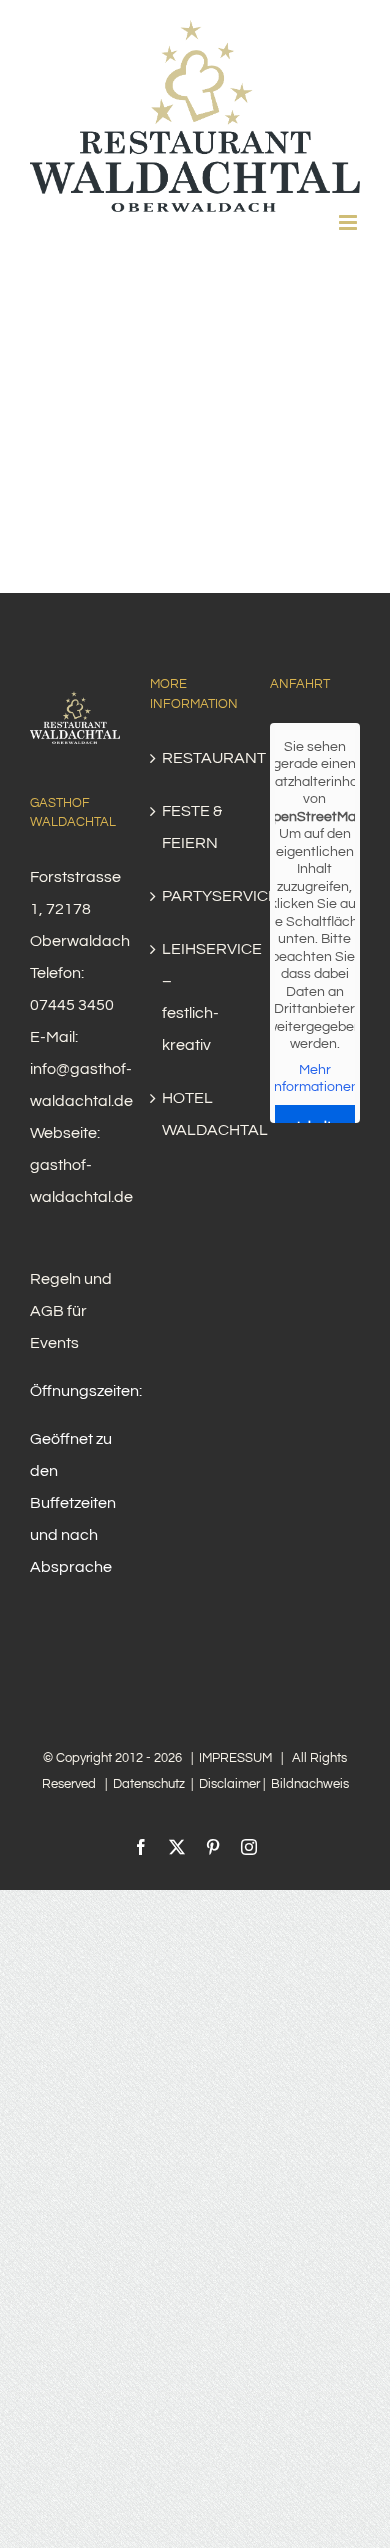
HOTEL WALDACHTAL (196, 1114)
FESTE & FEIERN (192, 827)
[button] (326, 2491)
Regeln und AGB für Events (71, 1311)
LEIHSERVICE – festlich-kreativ (196, 997)
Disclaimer (229, 1784)
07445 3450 (72, 1005)
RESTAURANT (196, 758)
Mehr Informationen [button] (315, 1079)
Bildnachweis (310, 1784)
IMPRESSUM (235, 1758)
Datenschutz (149, 1784)
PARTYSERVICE (196, 896)
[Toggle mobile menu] (349, 222)
